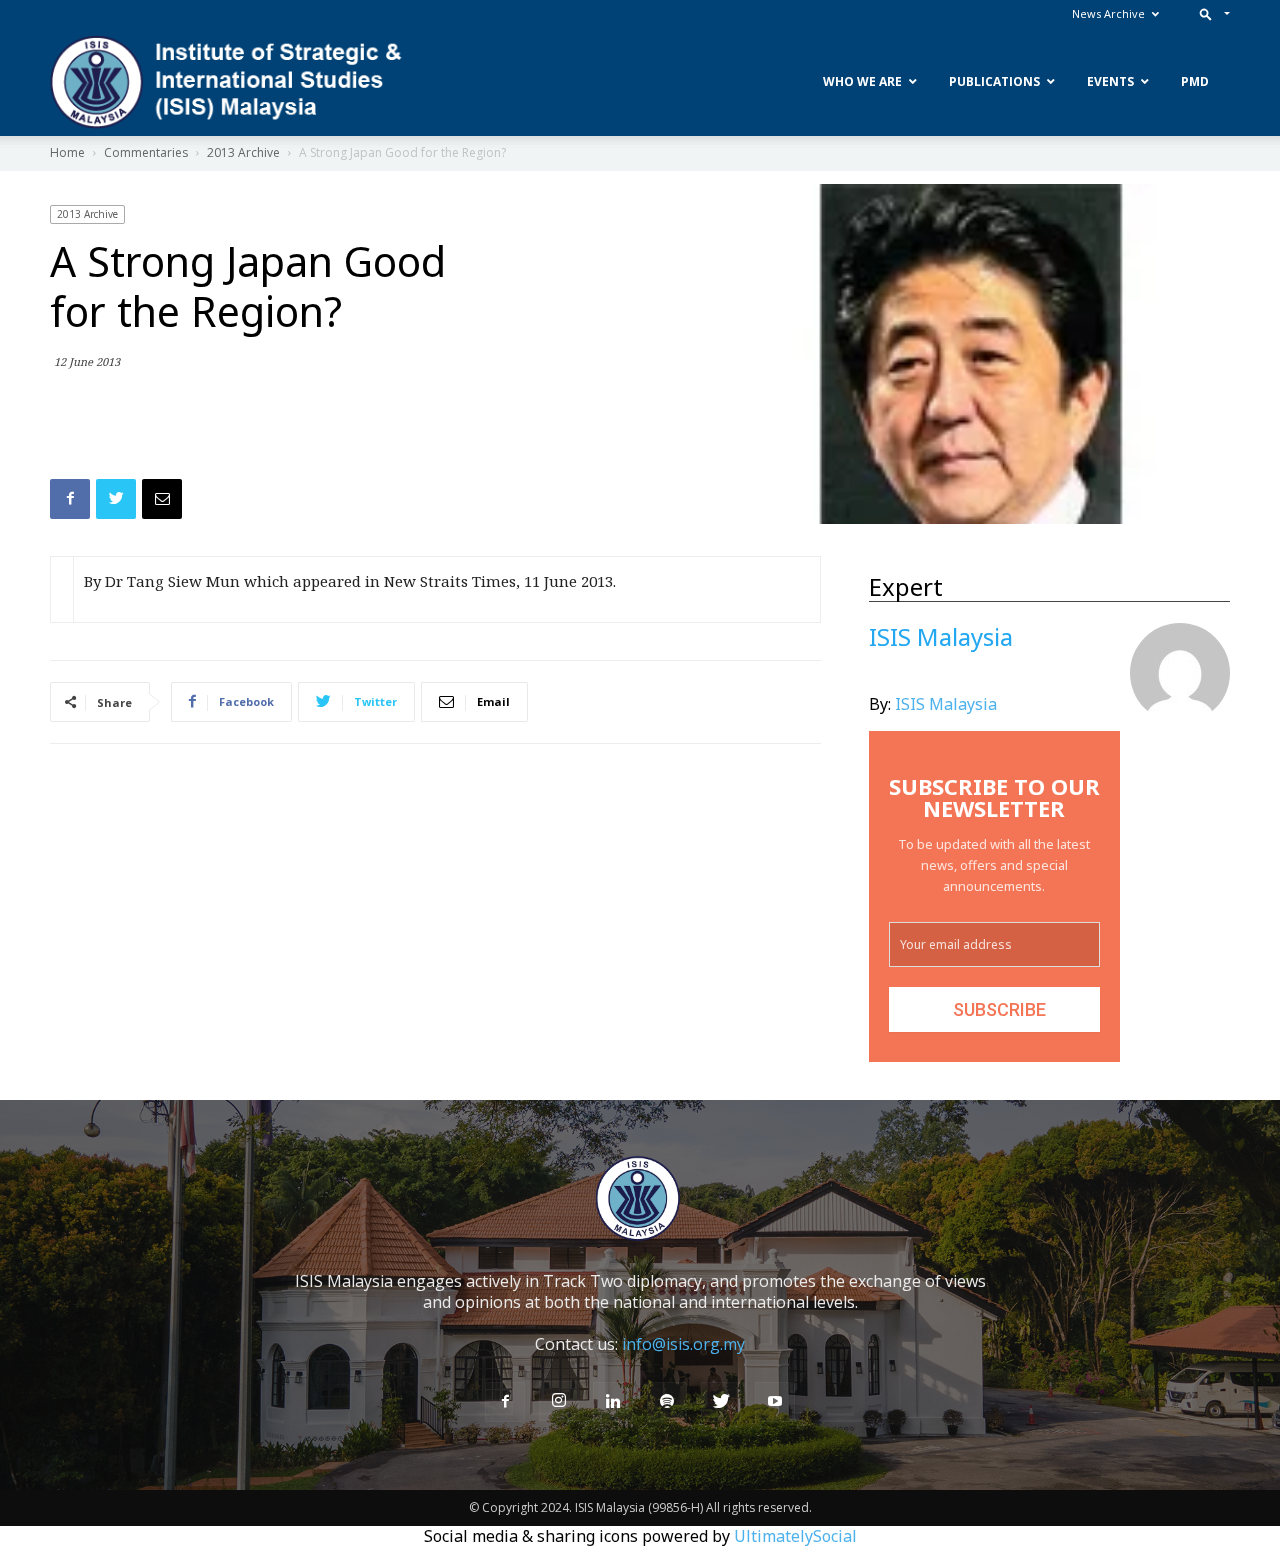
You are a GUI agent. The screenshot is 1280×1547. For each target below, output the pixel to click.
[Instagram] (559, 1401)
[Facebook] (505, 1402)
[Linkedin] (613, 1402)
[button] (1210, 13)
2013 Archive (243, 152)
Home (67, 152)
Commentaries (146, 152)
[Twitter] (721, 1402)
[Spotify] (667, 1402)
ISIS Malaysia (946, 704)
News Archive (1108, 13)
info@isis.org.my (683, 1344)
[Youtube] (775, 1402)
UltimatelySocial (795, 1536)
